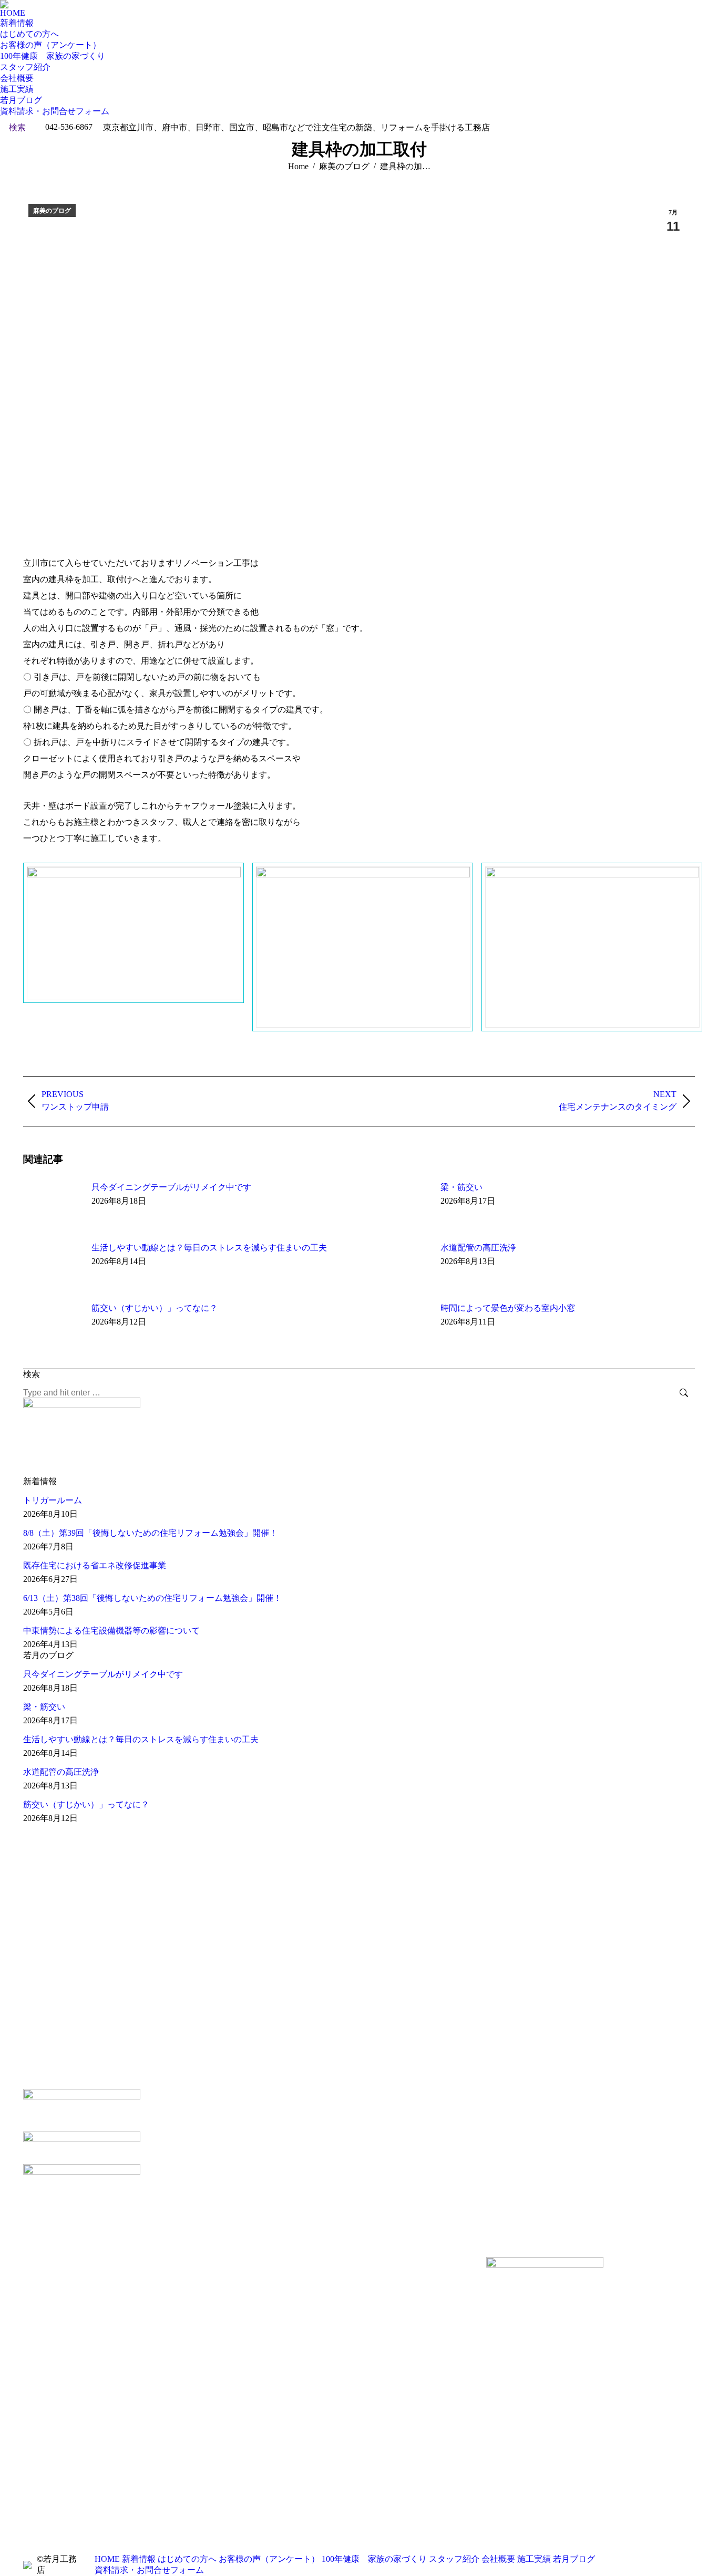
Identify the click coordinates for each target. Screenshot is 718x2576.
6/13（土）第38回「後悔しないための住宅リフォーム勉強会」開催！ (152, 1598)
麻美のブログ (52, 211)
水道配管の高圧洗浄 (478, 1248)
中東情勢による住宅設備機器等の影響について (111, 1631)
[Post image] (52, 1206)
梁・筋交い (461, 1187)
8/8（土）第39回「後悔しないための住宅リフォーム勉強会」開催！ (150, 1533)
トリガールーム (53, 1500)
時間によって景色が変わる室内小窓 (508, 1308)
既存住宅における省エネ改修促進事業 (95, 1565)
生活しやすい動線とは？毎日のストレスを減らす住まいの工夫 (209, 1248)
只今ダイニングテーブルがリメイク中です (171, 1187)
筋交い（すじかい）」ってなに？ (155, 1308)
